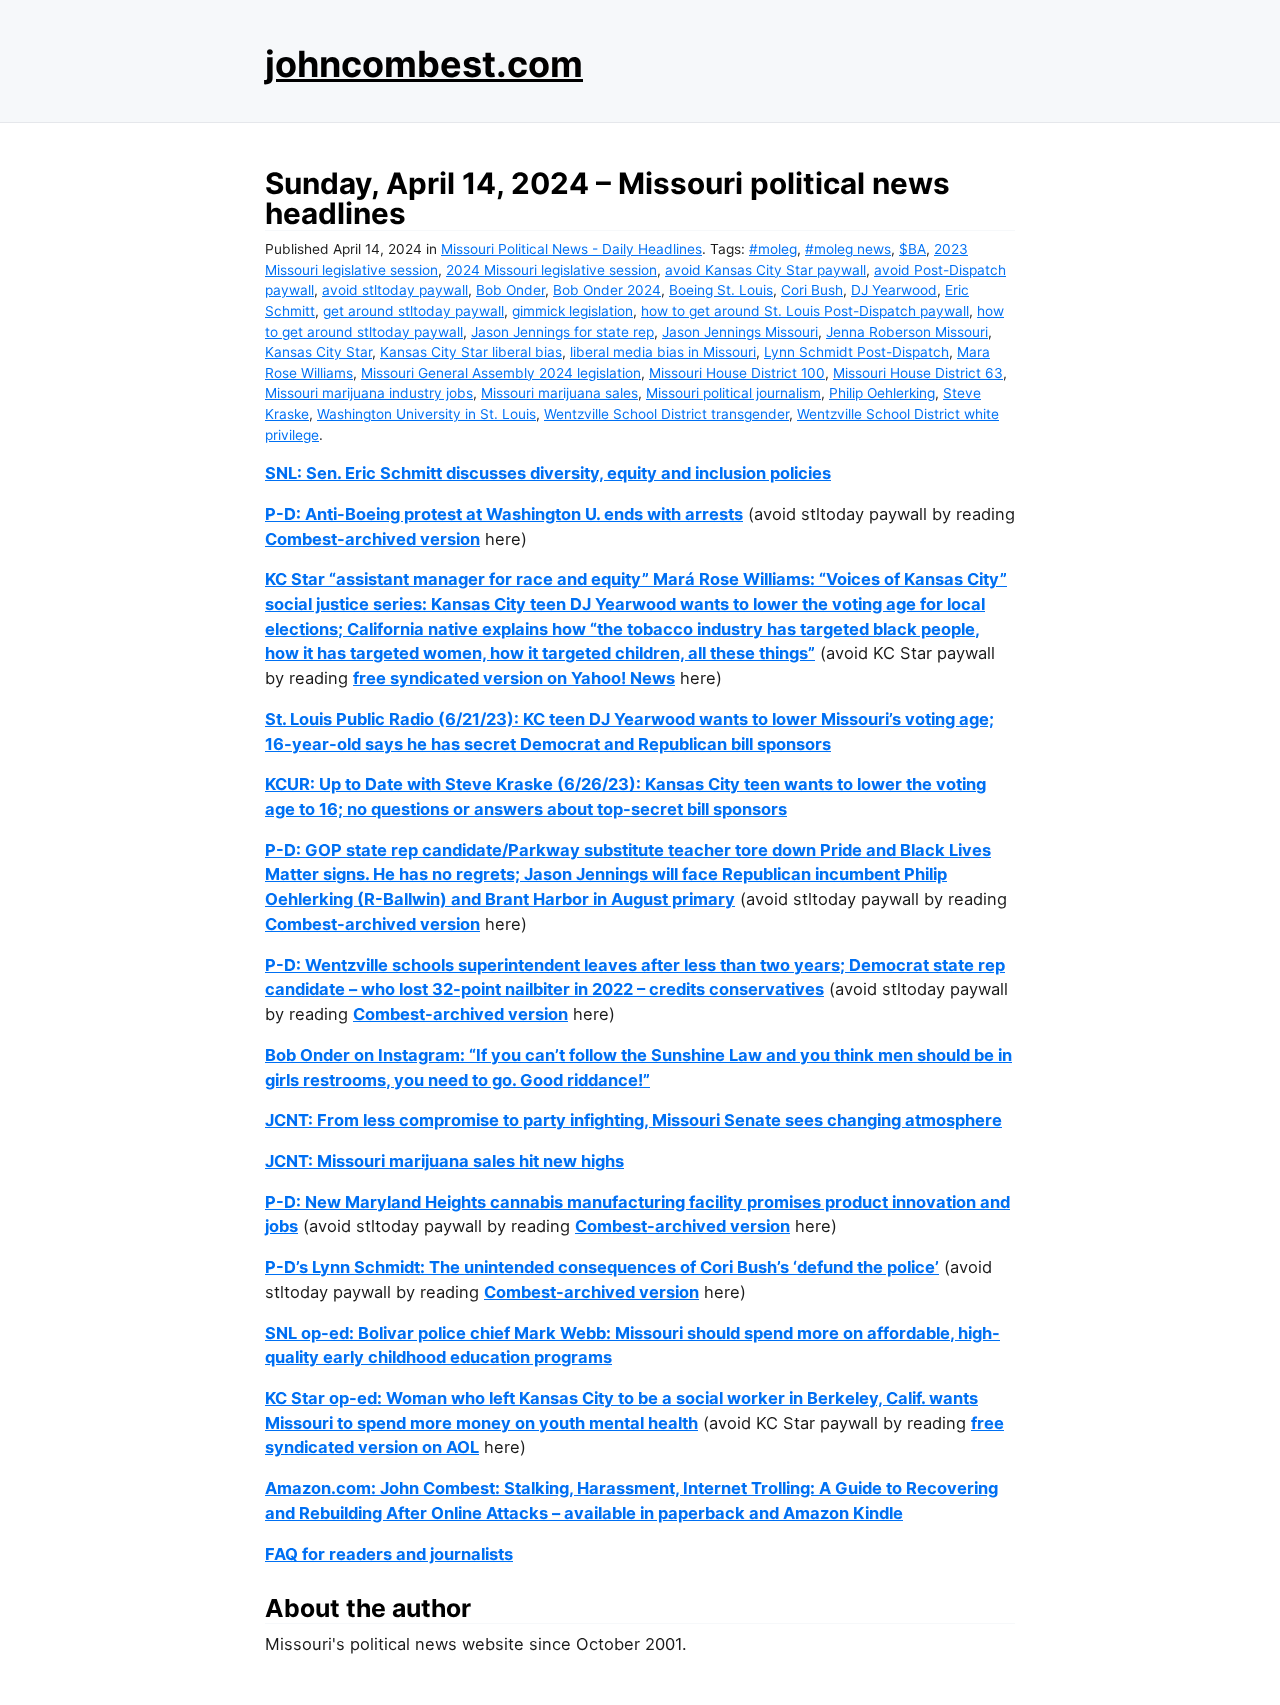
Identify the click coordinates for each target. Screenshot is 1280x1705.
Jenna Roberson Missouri (907, 332)
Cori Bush (812, 290)
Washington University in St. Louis (426, 414)
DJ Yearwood (894, 290)
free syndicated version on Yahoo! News (514, 678)
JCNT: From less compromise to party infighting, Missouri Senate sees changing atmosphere (633, 1120)
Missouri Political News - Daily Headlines (571, 249)
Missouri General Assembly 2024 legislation (501, 373)
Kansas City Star (318, 352)
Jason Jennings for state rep (562, 332)
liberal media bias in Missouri (663, 352)
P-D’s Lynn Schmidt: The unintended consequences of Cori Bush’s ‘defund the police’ (602, 1267)
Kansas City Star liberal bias (471, 352)
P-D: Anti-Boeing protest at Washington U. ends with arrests (504, 514)
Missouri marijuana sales (559, 393)
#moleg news (848, 249)
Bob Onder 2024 (607, 290)
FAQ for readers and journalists (389, 1554)
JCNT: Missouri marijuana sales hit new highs (444, 1161)
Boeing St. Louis (721, 290)
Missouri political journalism (733, 393)
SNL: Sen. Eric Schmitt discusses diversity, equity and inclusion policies (548, 473)
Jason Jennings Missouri (740, 332)
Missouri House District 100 (737, 373)
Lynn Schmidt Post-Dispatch (856, 352)
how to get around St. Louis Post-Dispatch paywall (805, 311)
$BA (912, 249)
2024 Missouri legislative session (551, 270)
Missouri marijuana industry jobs (369, 393)
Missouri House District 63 (918, 373)
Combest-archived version (372, 539)
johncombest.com (424, 64)
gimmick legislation (572, 311)
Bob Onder (510, 290)
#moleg (773, 249)
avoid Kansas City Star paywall (765, 270)
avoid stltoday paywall (395, 290)
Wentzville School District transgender (666, 414)
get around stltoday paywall (413, 311)
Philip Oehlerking (882, 393)
